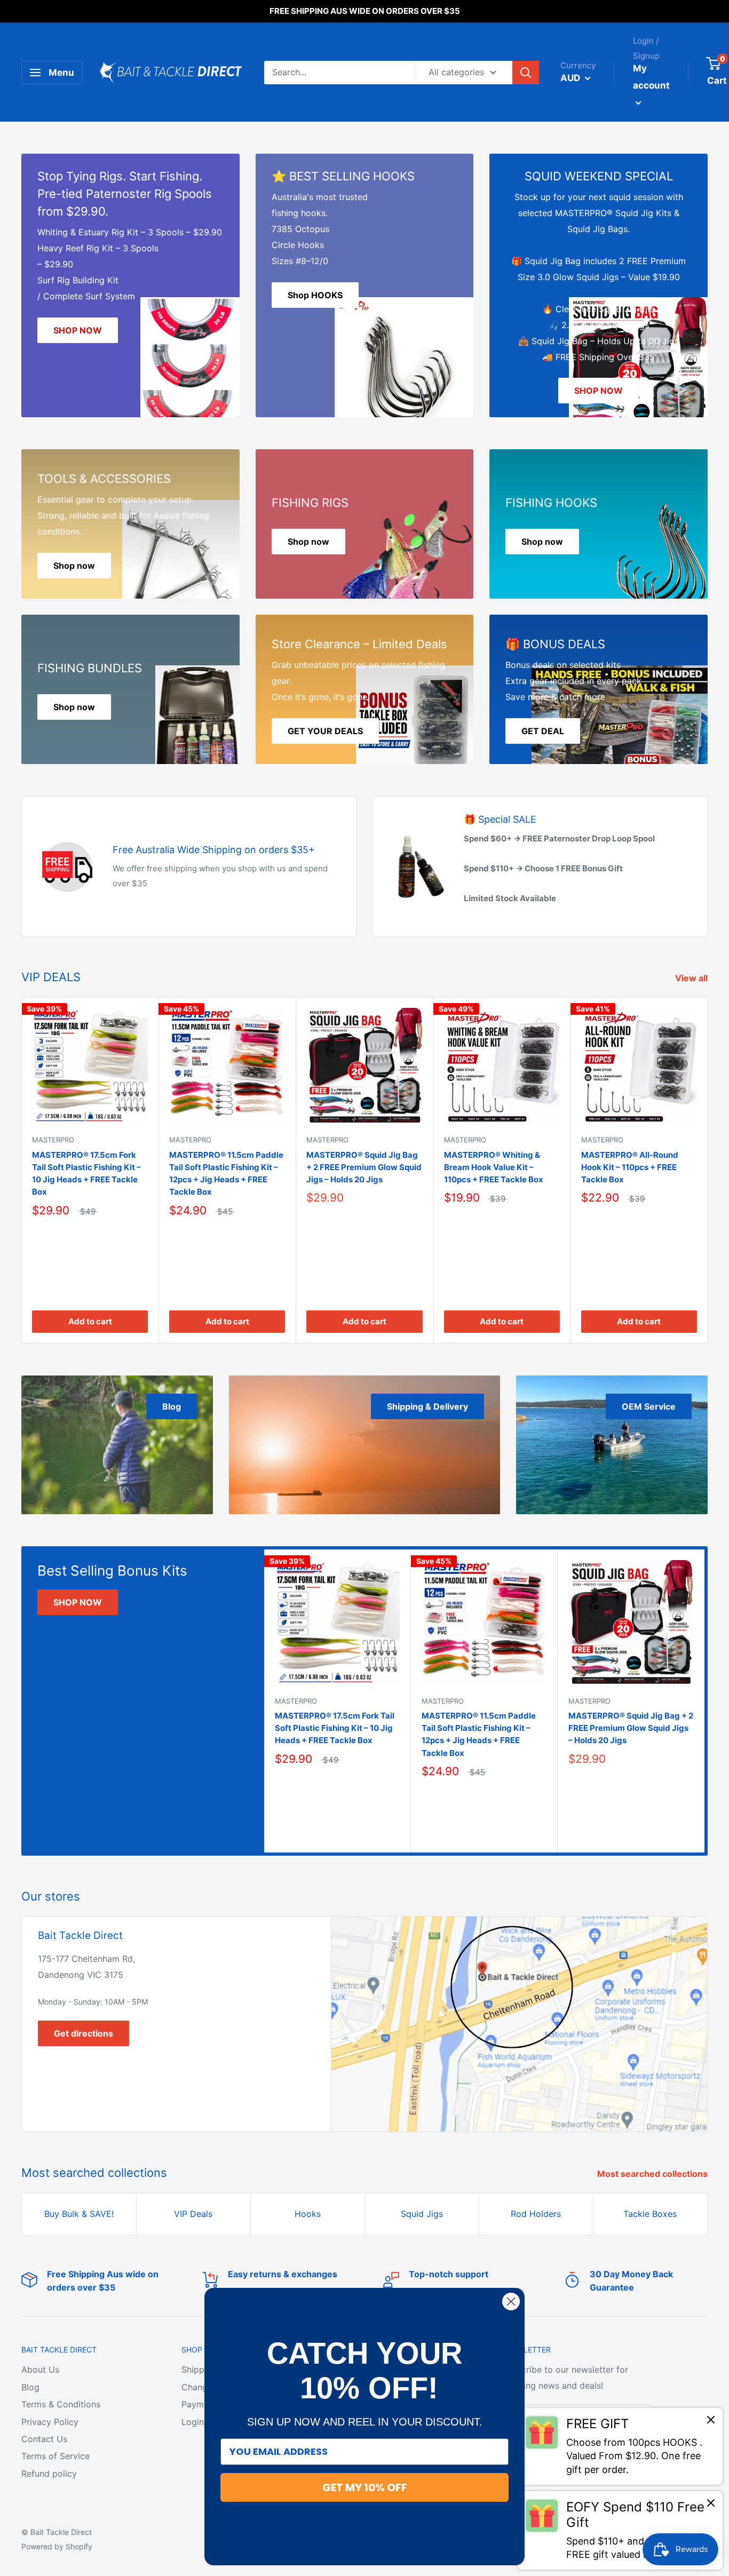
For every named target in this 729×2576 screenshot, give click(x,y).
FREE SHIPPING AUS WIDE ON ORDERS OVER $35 (365, 11)
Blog (30, 2387)
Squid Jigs (422, 2214)
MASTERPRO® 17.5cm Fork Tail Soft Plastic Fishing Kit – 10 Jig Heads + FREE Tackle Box (86, 1174)
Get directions (84, 2033)
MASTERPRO (53, 1140)
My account (651, 77)
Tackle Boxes (650, 2214)
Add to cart (90, 1321)
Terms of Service (56, 2456)
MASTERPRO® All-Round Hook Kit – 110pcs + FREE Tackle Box (630, 1167)
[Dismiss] (711, 2422)
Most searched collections (653, 2174)
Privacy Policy (50, 2422)
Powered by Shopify (57, 2546)
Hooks (308, 2214)
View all (692, 978)
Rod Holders (536, 2214)
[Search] (526, 73)
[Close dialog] (511, 2301)
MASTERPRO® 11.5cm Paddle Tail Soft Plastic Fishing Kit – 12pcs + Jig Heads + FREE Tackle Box (226, 1174)
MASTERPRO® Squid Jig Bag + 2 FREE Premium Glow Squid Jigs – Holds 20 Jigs (364, 1167)
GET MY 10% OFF (365, 2487)
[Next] (708, 1170)
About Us (40, 2370)
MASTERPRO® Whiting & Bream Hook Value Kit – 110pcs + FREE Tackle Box (494, 1167)
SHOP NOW (78, 1602)
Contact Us (44, 2439)
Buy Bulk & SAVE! (79, 2214)
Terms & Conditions (61, 2404)
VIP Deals (193, 2214)
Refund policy (49, 2474)
